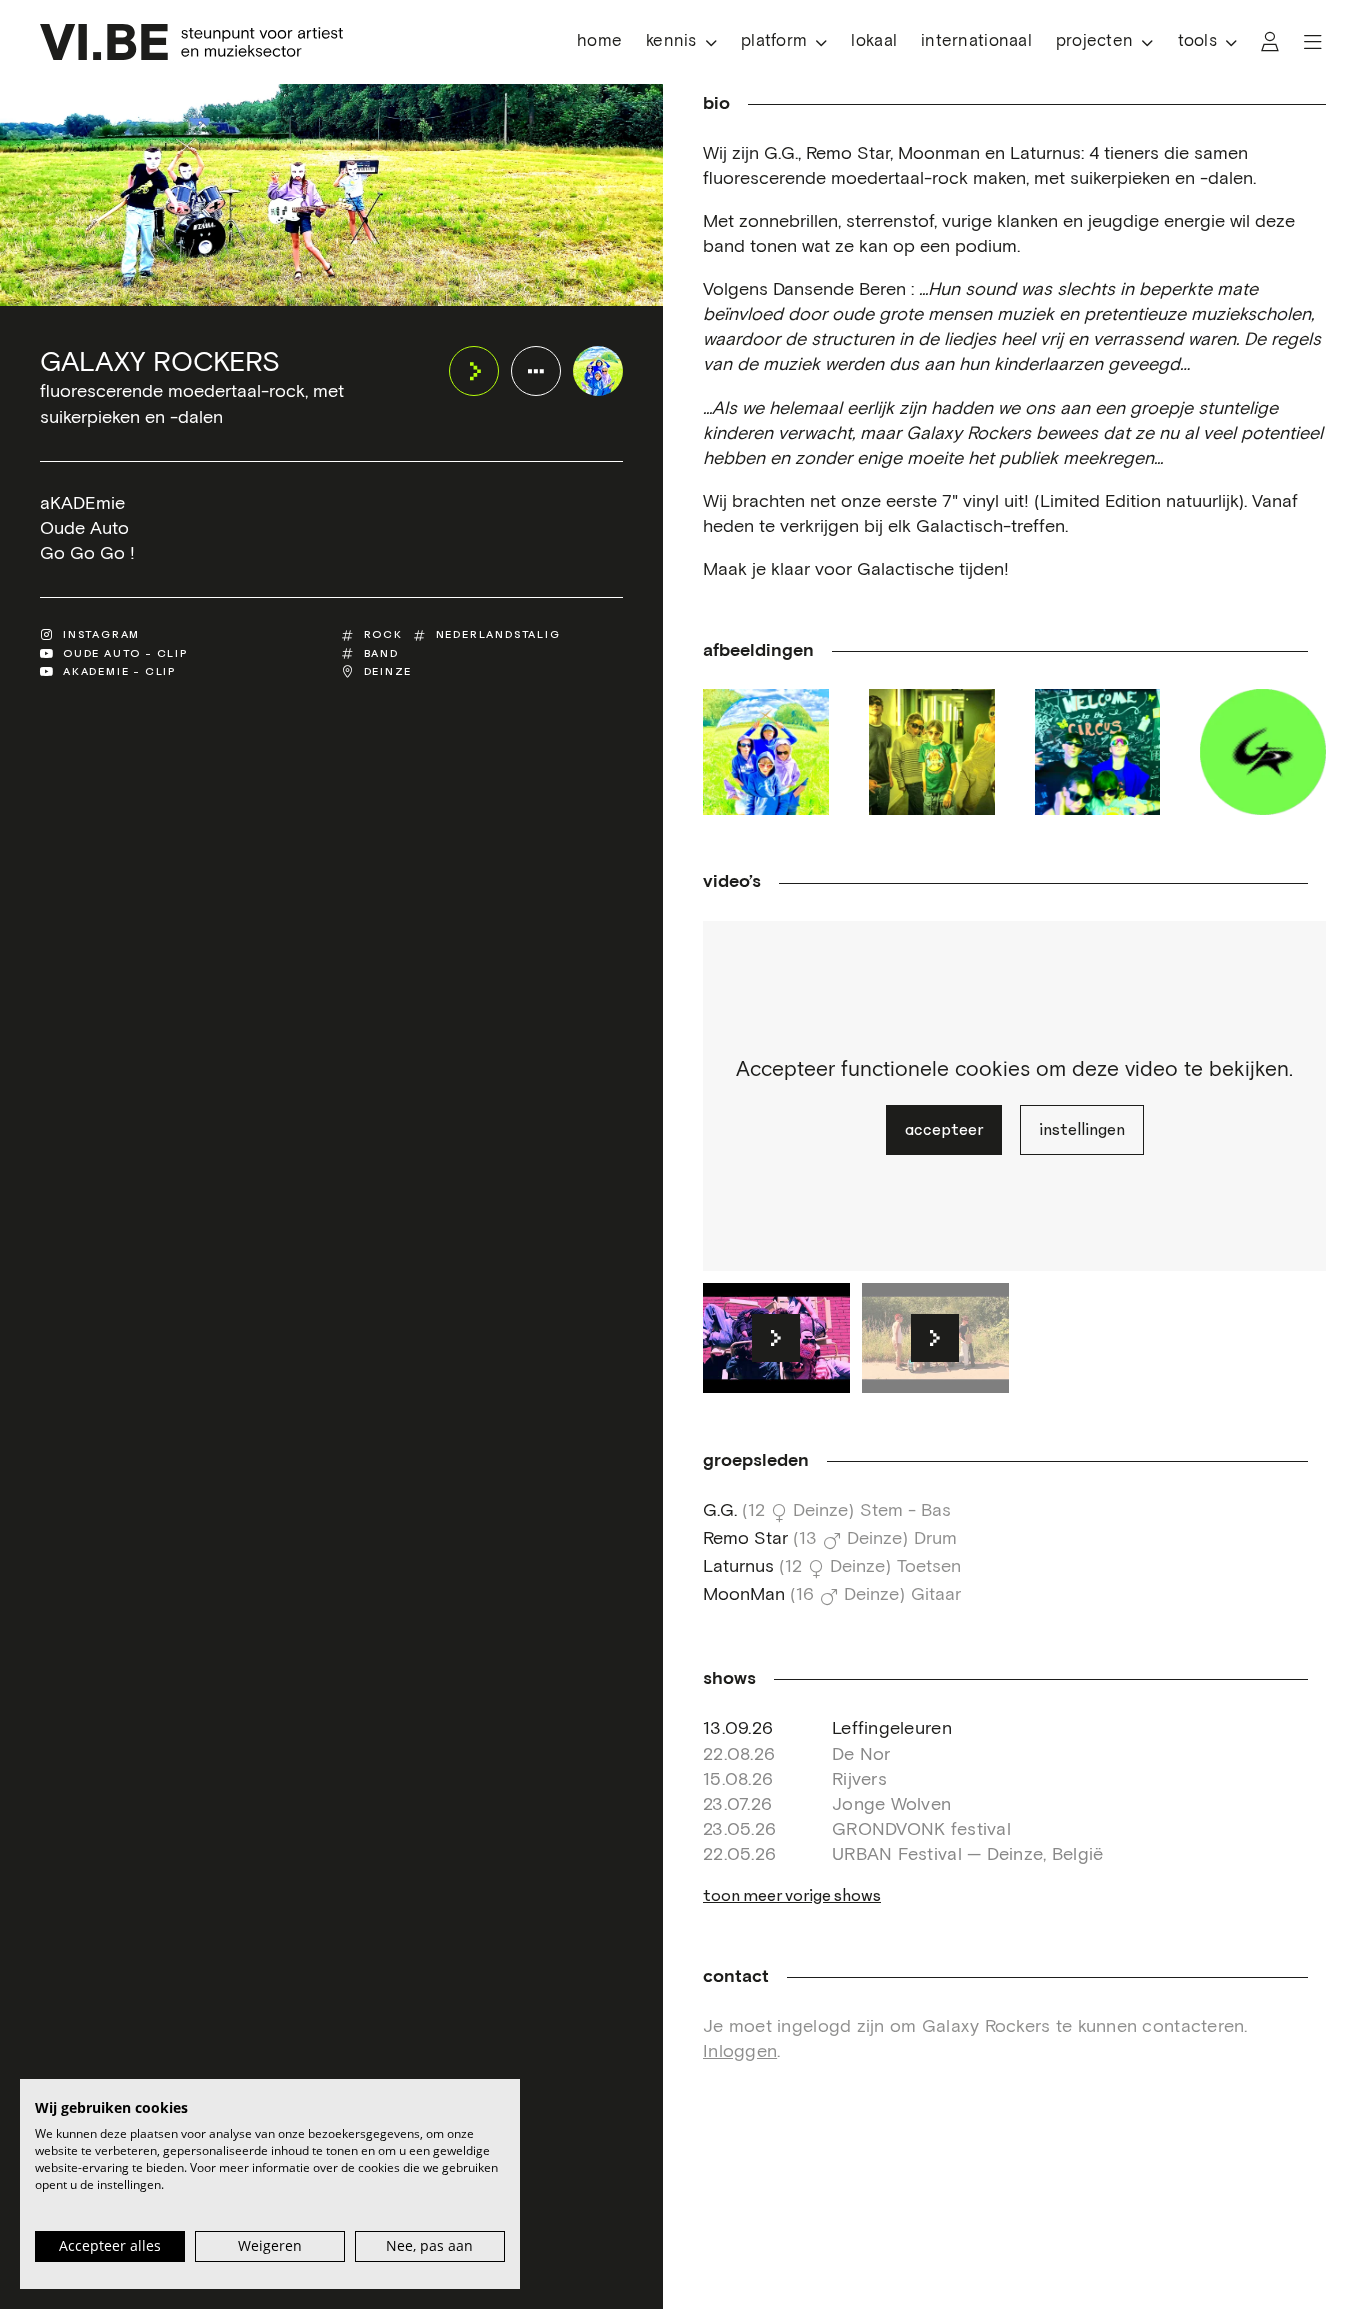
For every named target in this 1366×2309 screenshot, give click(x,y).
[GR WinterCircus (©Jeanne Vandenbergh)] (1098, 752)
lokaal (874, 41)
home (599, 41)
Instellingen (1082, 1130)
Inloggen (740, 2052)
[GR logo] (1263, 752)
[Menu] (1313, 42)
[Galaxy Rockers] (598, 371)
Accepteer (944, 1130)
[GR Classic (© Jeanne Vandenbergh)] (766, 752)
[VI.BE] (191, 42)
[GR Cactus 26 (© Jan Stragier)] (932, 752)
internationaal (976, 41)
